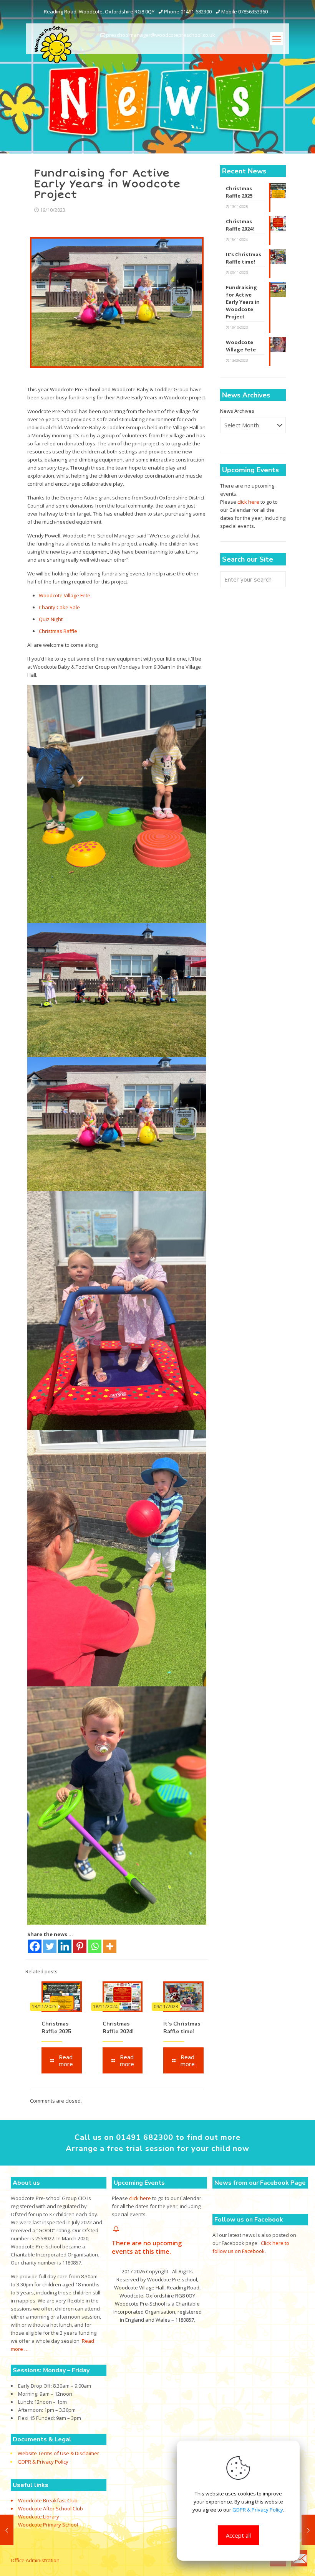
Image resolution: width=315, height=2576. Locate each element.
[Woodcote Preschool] (53, 44)
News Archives (237, 411)
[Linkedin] (65, 1946)
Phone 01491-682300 (188, 12)
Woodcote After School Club (51, 2508)
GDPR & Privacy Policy (43, 2462)
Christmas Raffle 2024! (118, 2028)
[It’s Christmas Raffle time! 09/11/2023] (308, 2530)
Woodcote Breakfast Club (48, 2500)
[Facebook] (35, 1946)
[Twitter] (50, 1946)
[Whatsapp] (95, 1946)
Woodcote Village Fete (65, 595)
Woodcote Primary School (48, 2525)
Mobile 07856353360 (245, 12)
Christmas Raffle (58, 631)
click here (248, 502)
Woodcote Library (39, 2517)
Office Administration (35, 2560)
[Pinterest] (80, 1946)
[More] (110, 1946)
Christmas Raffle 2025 (56, 2028)
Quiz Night (51, 619)
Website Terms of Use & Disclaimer (58, 2454)
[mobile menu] (277, 39)
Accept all (238, 2535)
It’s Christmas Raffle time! (182, 2028)
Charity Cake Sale (59, 607)
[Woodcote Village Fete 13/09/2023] (7, 2530)
